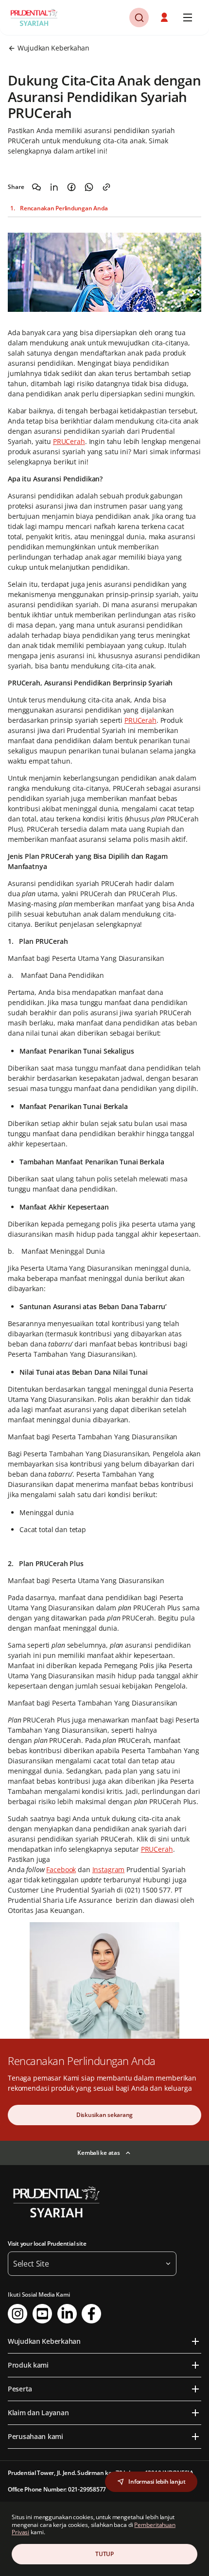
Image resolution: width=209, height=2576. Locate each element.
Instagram (109, 1869)
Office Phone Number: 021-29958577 (57, 2489)
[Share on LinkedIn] (54, 187)
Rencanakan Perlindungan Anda (64, 208)
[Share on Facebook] (71, 187)
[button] (165, 17)
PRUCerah (69, 441)
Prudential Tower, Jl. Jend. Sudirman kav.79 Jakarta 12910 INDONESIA (101, 2473)
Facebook (61, 1869)
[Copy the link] (106, 187)
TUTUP (104, 2554)
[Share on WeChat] (36, 187)
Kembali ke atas (98, 2153)
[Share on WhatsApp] (89, 187)
